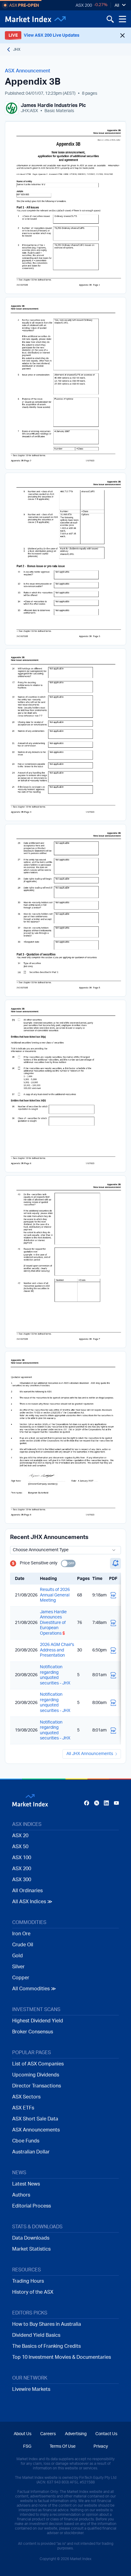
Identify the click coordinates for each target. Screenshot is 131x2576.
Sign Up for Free (65, 1332)
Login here (95, 1345)
